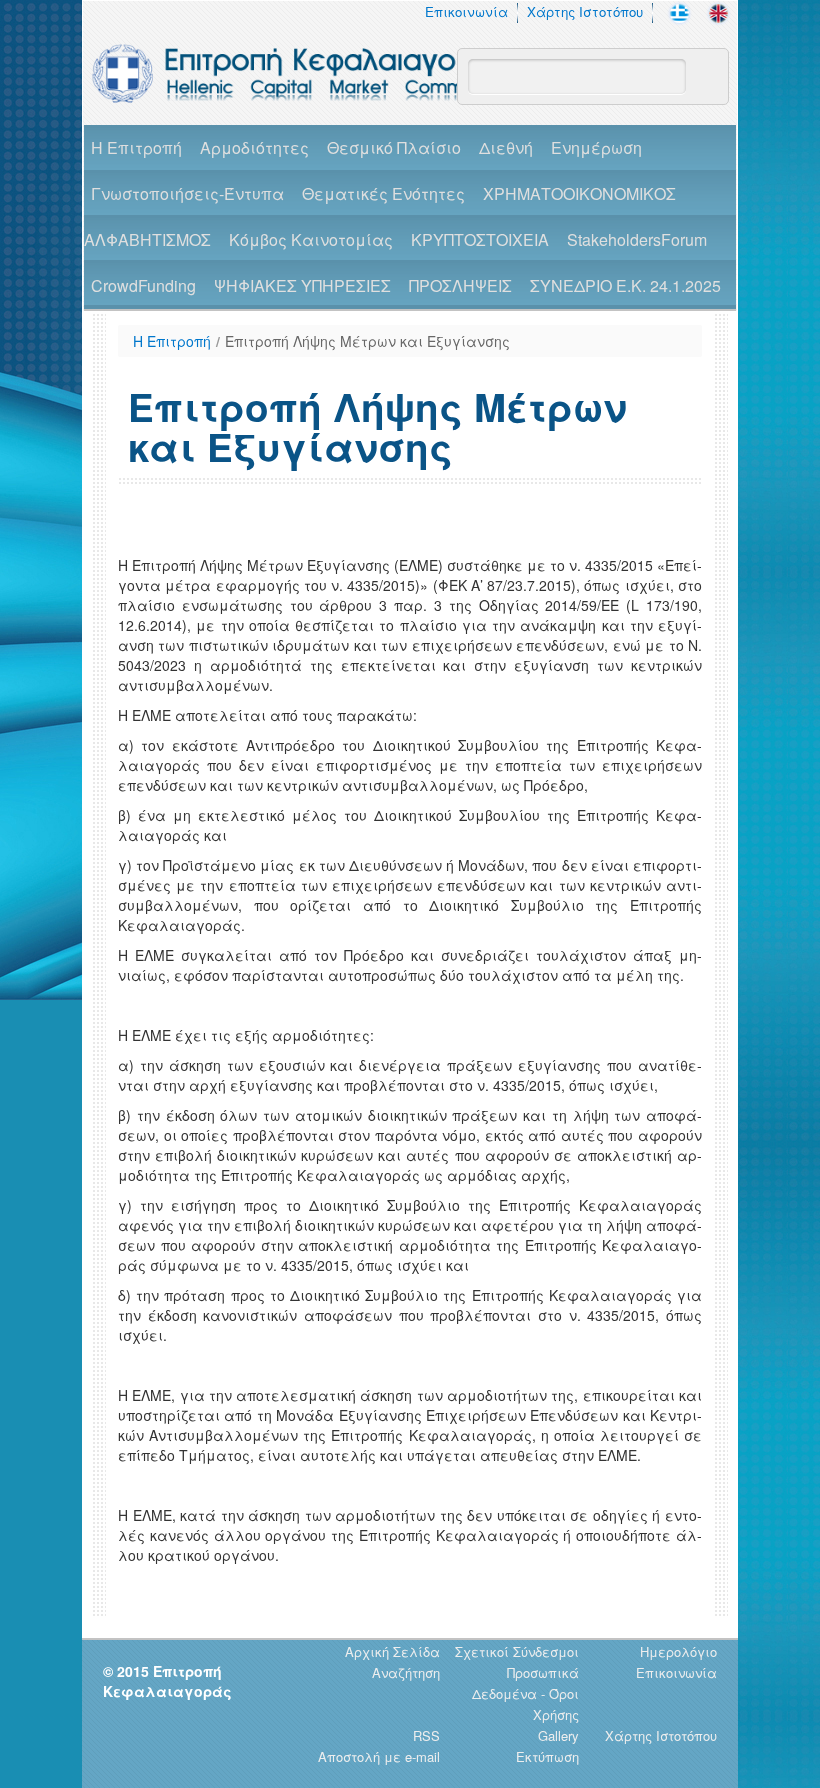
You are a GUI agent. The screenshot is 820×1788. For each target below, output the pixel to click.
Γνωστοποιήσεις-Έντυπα (187, 193)
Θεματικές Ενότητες (383, 193)
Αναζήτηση (406, 1672)
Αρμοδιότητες (254, 147)
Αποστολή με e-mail (379, 1756)
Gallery (558, 1735)
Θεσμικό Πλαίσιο (394, 147)
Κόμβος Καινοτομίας (311, 239)
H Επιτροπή (136, 147)
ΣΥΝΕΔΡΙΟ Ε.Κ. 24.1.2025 (625, 285)
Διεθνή (506, 147)
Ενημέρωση (596, 147)
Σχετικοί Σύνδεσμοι (517, 1651)
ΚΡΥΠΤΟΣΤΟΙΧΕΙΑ (480, 239)
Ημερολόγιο (678, 1651)
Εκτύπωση (547, 1756)
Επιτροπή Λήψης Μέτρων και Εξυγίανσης (367, 341)
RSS (426, 1735)
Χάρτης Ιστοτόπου (585, 11)
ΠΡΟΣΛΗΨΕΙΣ (460, 285)
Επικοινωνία (466, 11)
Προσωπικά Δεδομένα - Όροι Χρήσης (525, 1693)
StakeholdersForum (637, 239)
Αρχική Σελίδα (392, 1651)
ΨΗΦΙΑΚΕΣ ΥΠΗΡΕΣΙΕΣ (302, 285)
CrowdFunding (143, 285)
